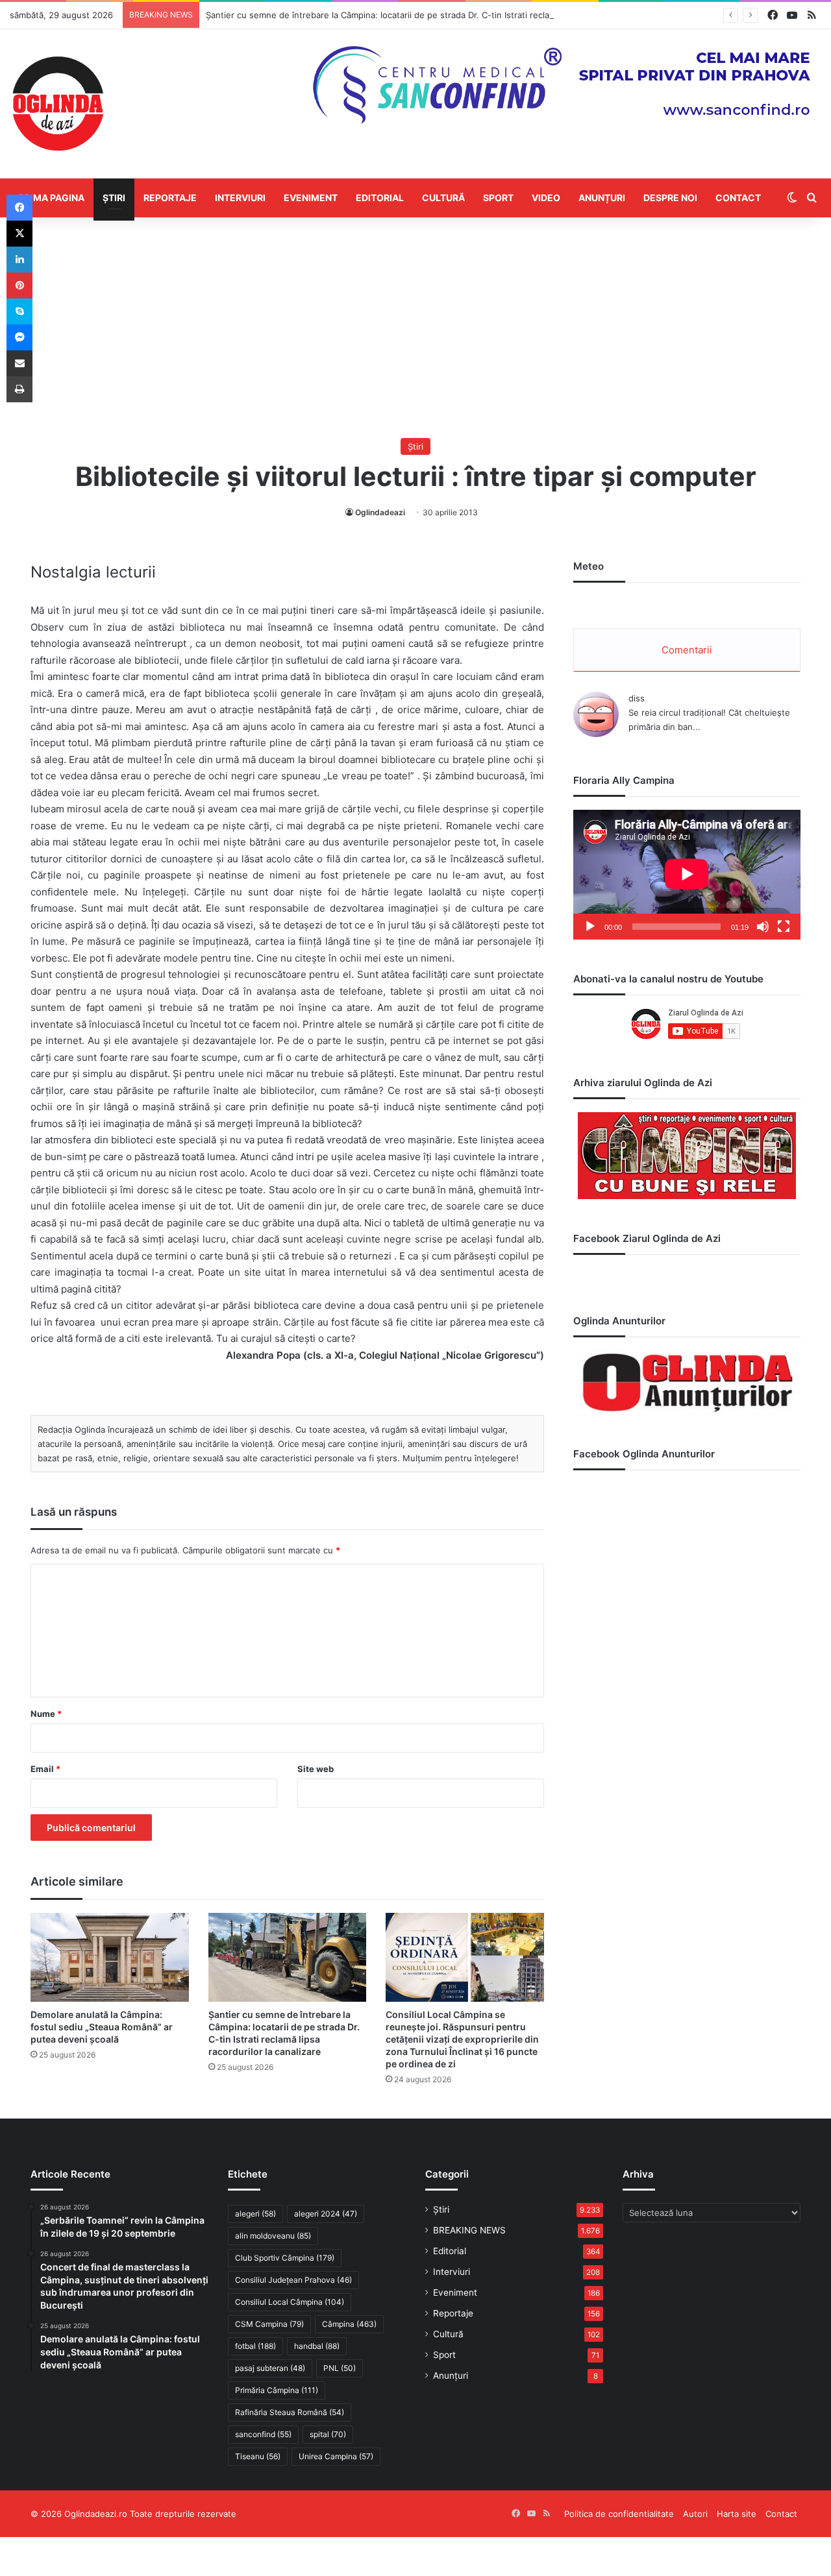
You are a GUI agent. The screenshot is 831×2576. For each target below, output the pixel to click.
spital (328, 2434)
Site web (316, 1769)
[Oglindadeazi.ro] (58, 104)
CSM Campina (269, 2324)
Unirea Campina (336, 2456)
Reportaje (170, 198)
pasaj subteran (270, 2368)
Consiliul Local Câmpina (290, 2302)
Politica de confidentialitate (619, 2514)
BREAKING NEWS (469, 2230)
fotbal (255, 2346)
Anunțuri (602, 198)
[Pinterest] (19, 286)
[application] (687, 875)
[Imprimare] (19, 389)
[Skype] (19, 311)
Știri (114, 198)
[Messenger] (19, 337)
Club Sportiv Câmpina (285, 2258)
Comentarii (687, 650)
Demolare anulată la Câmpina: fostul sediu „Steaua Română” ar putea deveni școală (102, 2027)
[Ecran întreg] (784, 927)
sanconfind (263, 2434)
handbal (317, 2346)
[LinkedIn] (19, 260)
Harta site (737, 2514)
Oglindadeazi (380, 512)
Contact (738, 198)
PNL (340, 2368)
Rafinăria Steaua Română (290, 2412)
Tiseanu (258, 2456)
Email (45, 1769)
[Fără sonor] (763, 927)
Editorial (380, 198)
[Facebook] (19, 208)
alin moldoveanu (273, 2236)
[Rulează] (590, 927)
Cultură (443, 198)
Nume (46, 1714)
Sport (498, 198)
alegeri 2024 (326, 2214)
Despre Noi (670, 198)
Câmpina (349, 2324)
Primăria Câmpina (277, 2390)
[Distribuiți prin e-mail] (19, 363)
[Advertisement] (415, 328)
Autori (695, 2514)
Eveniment (311, 198)
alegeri (255, 2214)
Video (546, 198)
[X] (19, 234)
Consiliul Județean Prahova (293, 2280)
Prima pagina (52, 198)
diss (637, 698)
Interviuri (240, 198)
